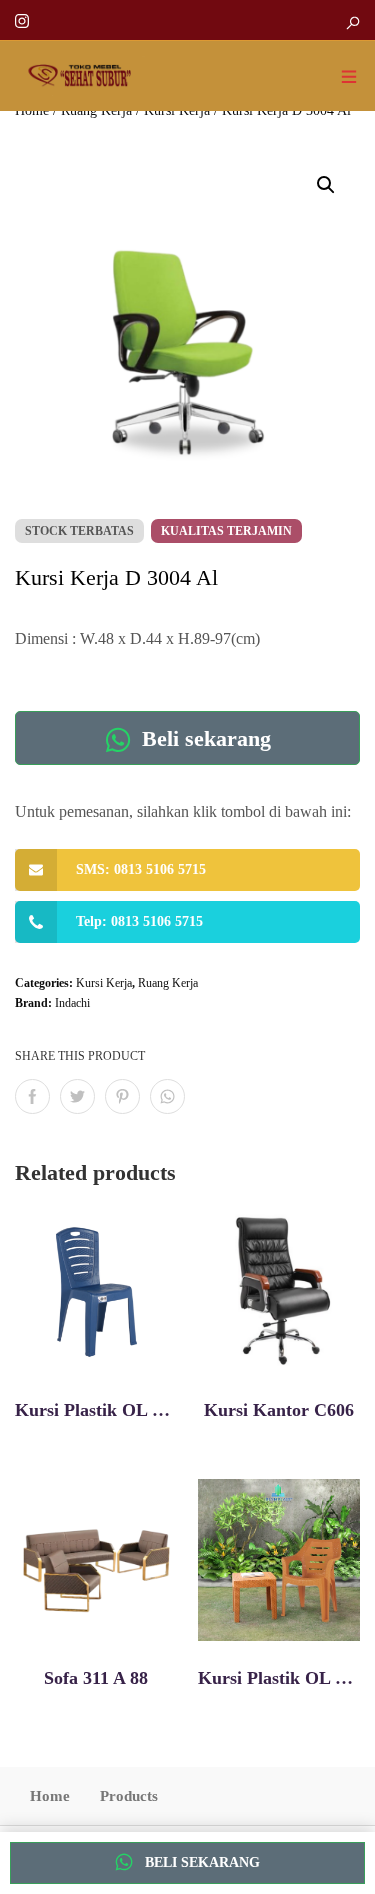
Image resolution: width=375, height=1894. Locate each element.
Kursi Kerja (104, 983)
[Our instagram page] (22, 19)
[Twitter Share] (77, 1096)
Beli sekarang (203, 738)
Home (50, 1796)
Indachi (72, 1003)
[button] (326, 185)
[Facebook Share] (32, 1096)
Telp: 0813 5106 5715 (139, 921)
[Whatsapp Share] (167, 1096)
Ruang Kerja (168, 983)
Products (129, 1796)
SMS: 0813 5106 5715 (141, 869)
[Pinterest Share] (122, 1096)
